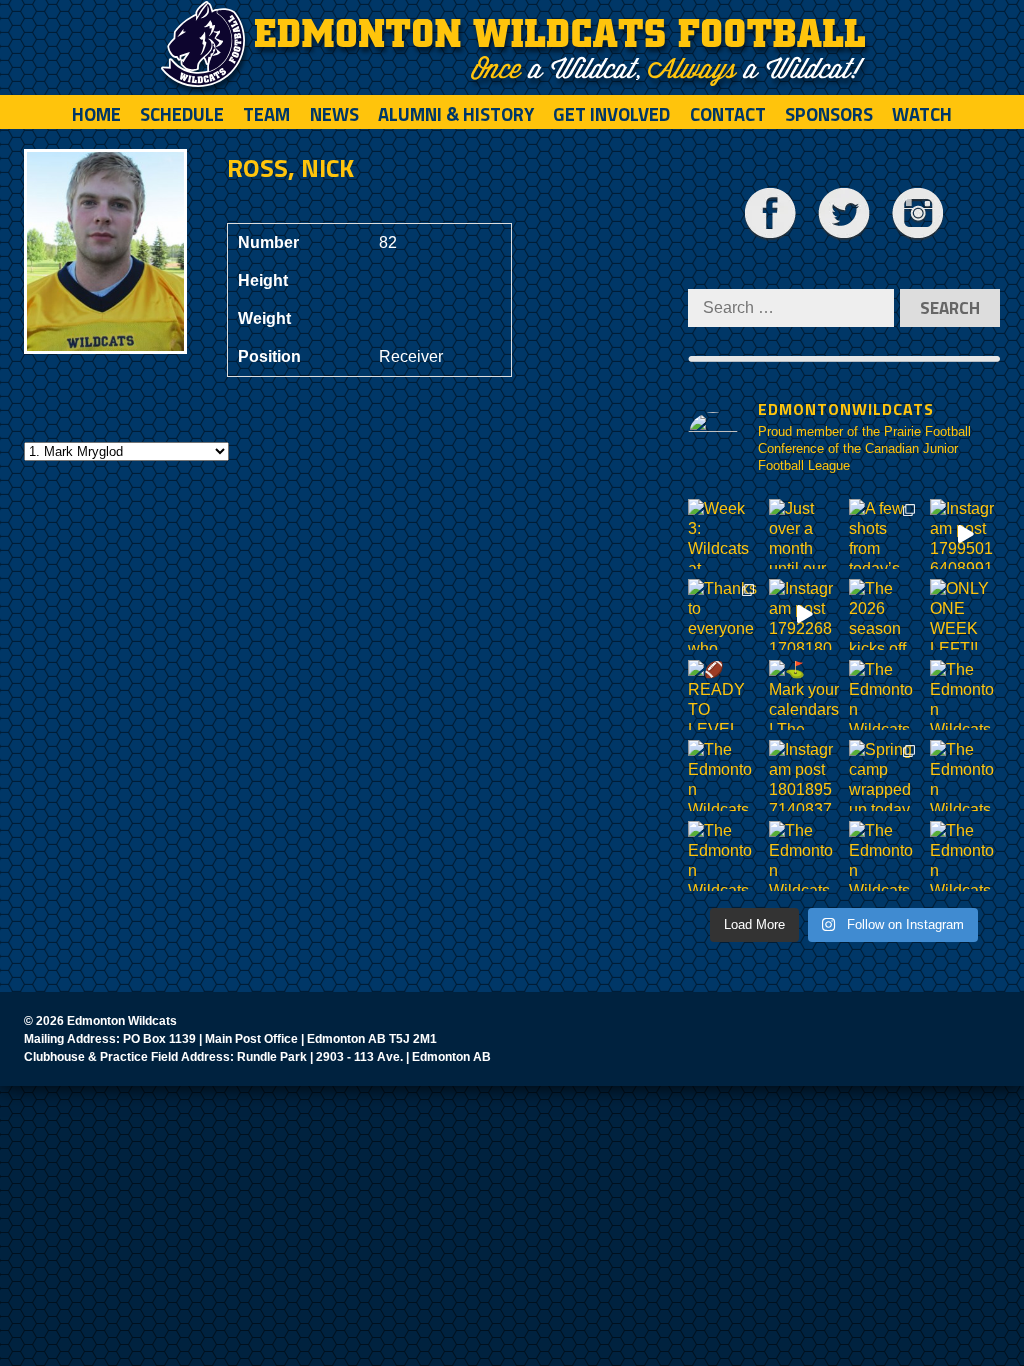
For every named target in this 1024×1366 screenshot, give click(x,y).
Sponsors (829, 114)
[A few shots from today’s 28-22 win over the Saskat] (884, 534)
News (334, 114)
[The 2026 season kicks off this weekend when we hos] (884, 614)
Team (266, 114)
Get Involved (611, 114)
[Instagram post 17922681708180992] (804, 614)
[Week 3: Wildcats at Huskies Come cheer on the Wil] (723, 534)
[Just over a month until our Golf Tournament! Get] (804, 534)
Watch (922, 114)
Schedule (182, 114)
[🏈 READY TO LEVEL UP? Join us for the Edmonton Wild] (723, 695)
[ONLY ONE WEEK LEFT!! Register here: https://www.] (965, 614)
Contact (728, 114)
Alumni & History (456, 114)
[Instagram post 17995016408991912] (965, 534)
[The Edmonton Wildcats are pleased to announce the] (884, 695)
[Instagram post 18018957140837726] (804, 775)
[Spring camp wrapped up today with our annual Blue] (884, 775)
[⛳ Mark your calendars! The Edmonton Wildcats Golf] (804, 695)
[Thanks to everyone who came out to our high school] (723, 614)
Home (96, 114)
